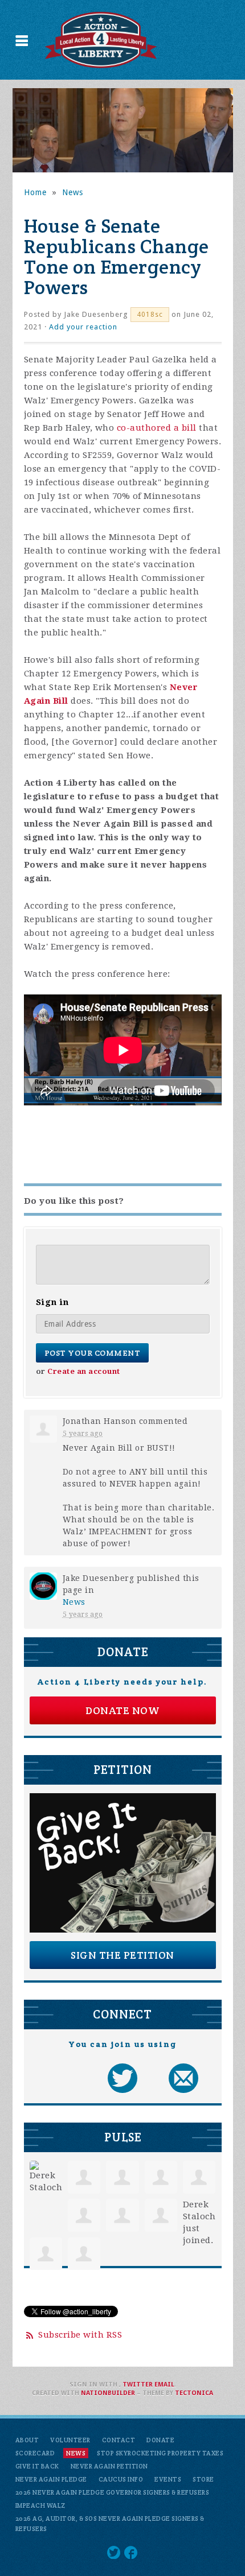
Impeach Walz (40, 2505)
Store (203, 2479)
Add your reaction (83, 327)
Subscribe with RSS (80, 2335)
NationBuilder (108, 2393)
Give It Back (37, 2466)
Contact (119, 2440)
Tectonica (194, 2393)
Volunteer (70, 2440)
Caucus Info (121, 2479)
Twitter (138, 2385)
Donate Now (122, 1710)
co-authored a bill (157, 428)
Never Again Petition (109, 2466)
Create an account (84, 1371)
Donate (160, 2440)
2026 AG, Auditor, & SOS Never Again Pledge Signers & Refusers (110, 2524)
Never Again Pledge (51, 2479)
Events (168, 2479)
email (164, 2385)
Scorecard (35, 2453)
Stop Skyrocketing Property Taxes (160, 2453)
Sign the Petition (122, 1955)
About (27, 2440)
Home (35, 192)
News (73, 192)
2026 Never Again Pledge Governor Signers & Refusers (113, 2492)
